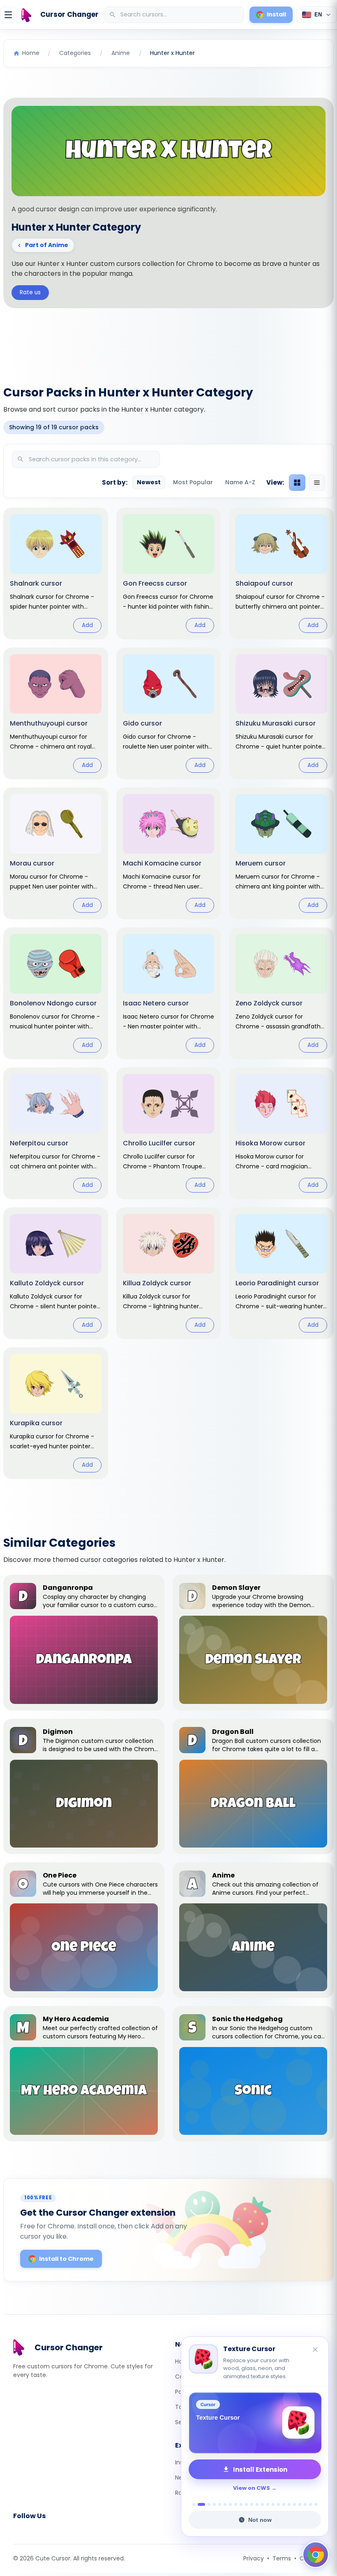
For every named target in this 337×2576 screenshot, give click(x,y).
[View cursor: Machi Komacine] (169, 853)
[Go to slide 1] (194, 2504)
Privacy (254, 2558)
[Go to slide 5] (220, 2504)
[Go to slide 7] (230, 2504)
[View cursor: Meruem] (281, 853)
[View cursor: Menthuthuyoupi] (56, 713)
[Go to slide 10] (246, 2504)
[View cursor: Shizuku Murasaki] (281, 713)
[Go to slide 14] (268, 2504)
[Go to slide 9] (241, 2504)
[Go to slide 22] (310, 2504)
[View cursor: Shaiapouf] (281, 574)
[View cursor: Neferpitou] (56, 1133)
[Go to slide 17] (284, 2504)
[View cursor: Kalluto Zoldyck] (56, 1273)
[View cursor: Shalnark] (56, 574)
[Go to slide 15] (273, 2504)
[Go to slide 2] (201, 2504)
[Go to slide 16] (278, 2504)
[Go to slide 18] (289, 2504)
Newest (149, 482)
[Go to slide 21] (305, 2504)
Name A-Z (240, 482)
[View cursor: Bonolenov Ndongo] (56, 993)
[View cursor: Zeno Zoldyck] (281, 993)
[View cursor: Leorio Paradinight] (281, 1273)
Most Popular (193, 482)
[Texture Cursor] (255, 2423)
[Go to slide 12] (257, 2504)
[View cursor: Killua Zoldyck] (169, 1273)
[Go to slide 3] (209, 2504)
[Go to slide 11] (252, 2504)
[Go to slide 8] (236, 2504)
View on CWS (252, 2488)
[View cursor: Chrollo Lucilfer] (169, 1133)
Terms (282, 2558)
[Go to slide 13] (262, 2504)
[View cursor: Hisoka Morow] (281, 1133)
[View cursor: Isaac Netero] (169, 993)
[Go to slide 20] (300, 2504)
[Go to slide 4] (214, 2504)
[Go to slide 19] (294, 2504)
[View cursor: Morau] (56, 853)
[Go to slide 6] (225, 2504)
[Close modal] (261, 1235)
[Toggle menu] (8, 15)
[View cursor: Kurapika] (56, 1413)
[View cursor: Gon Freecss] (169, 574)
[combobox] (175, 15)
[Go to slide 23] (316, 2504)
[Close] (316, 2350)
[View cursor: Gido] (169, 713)
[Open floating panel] (316, 2555)
